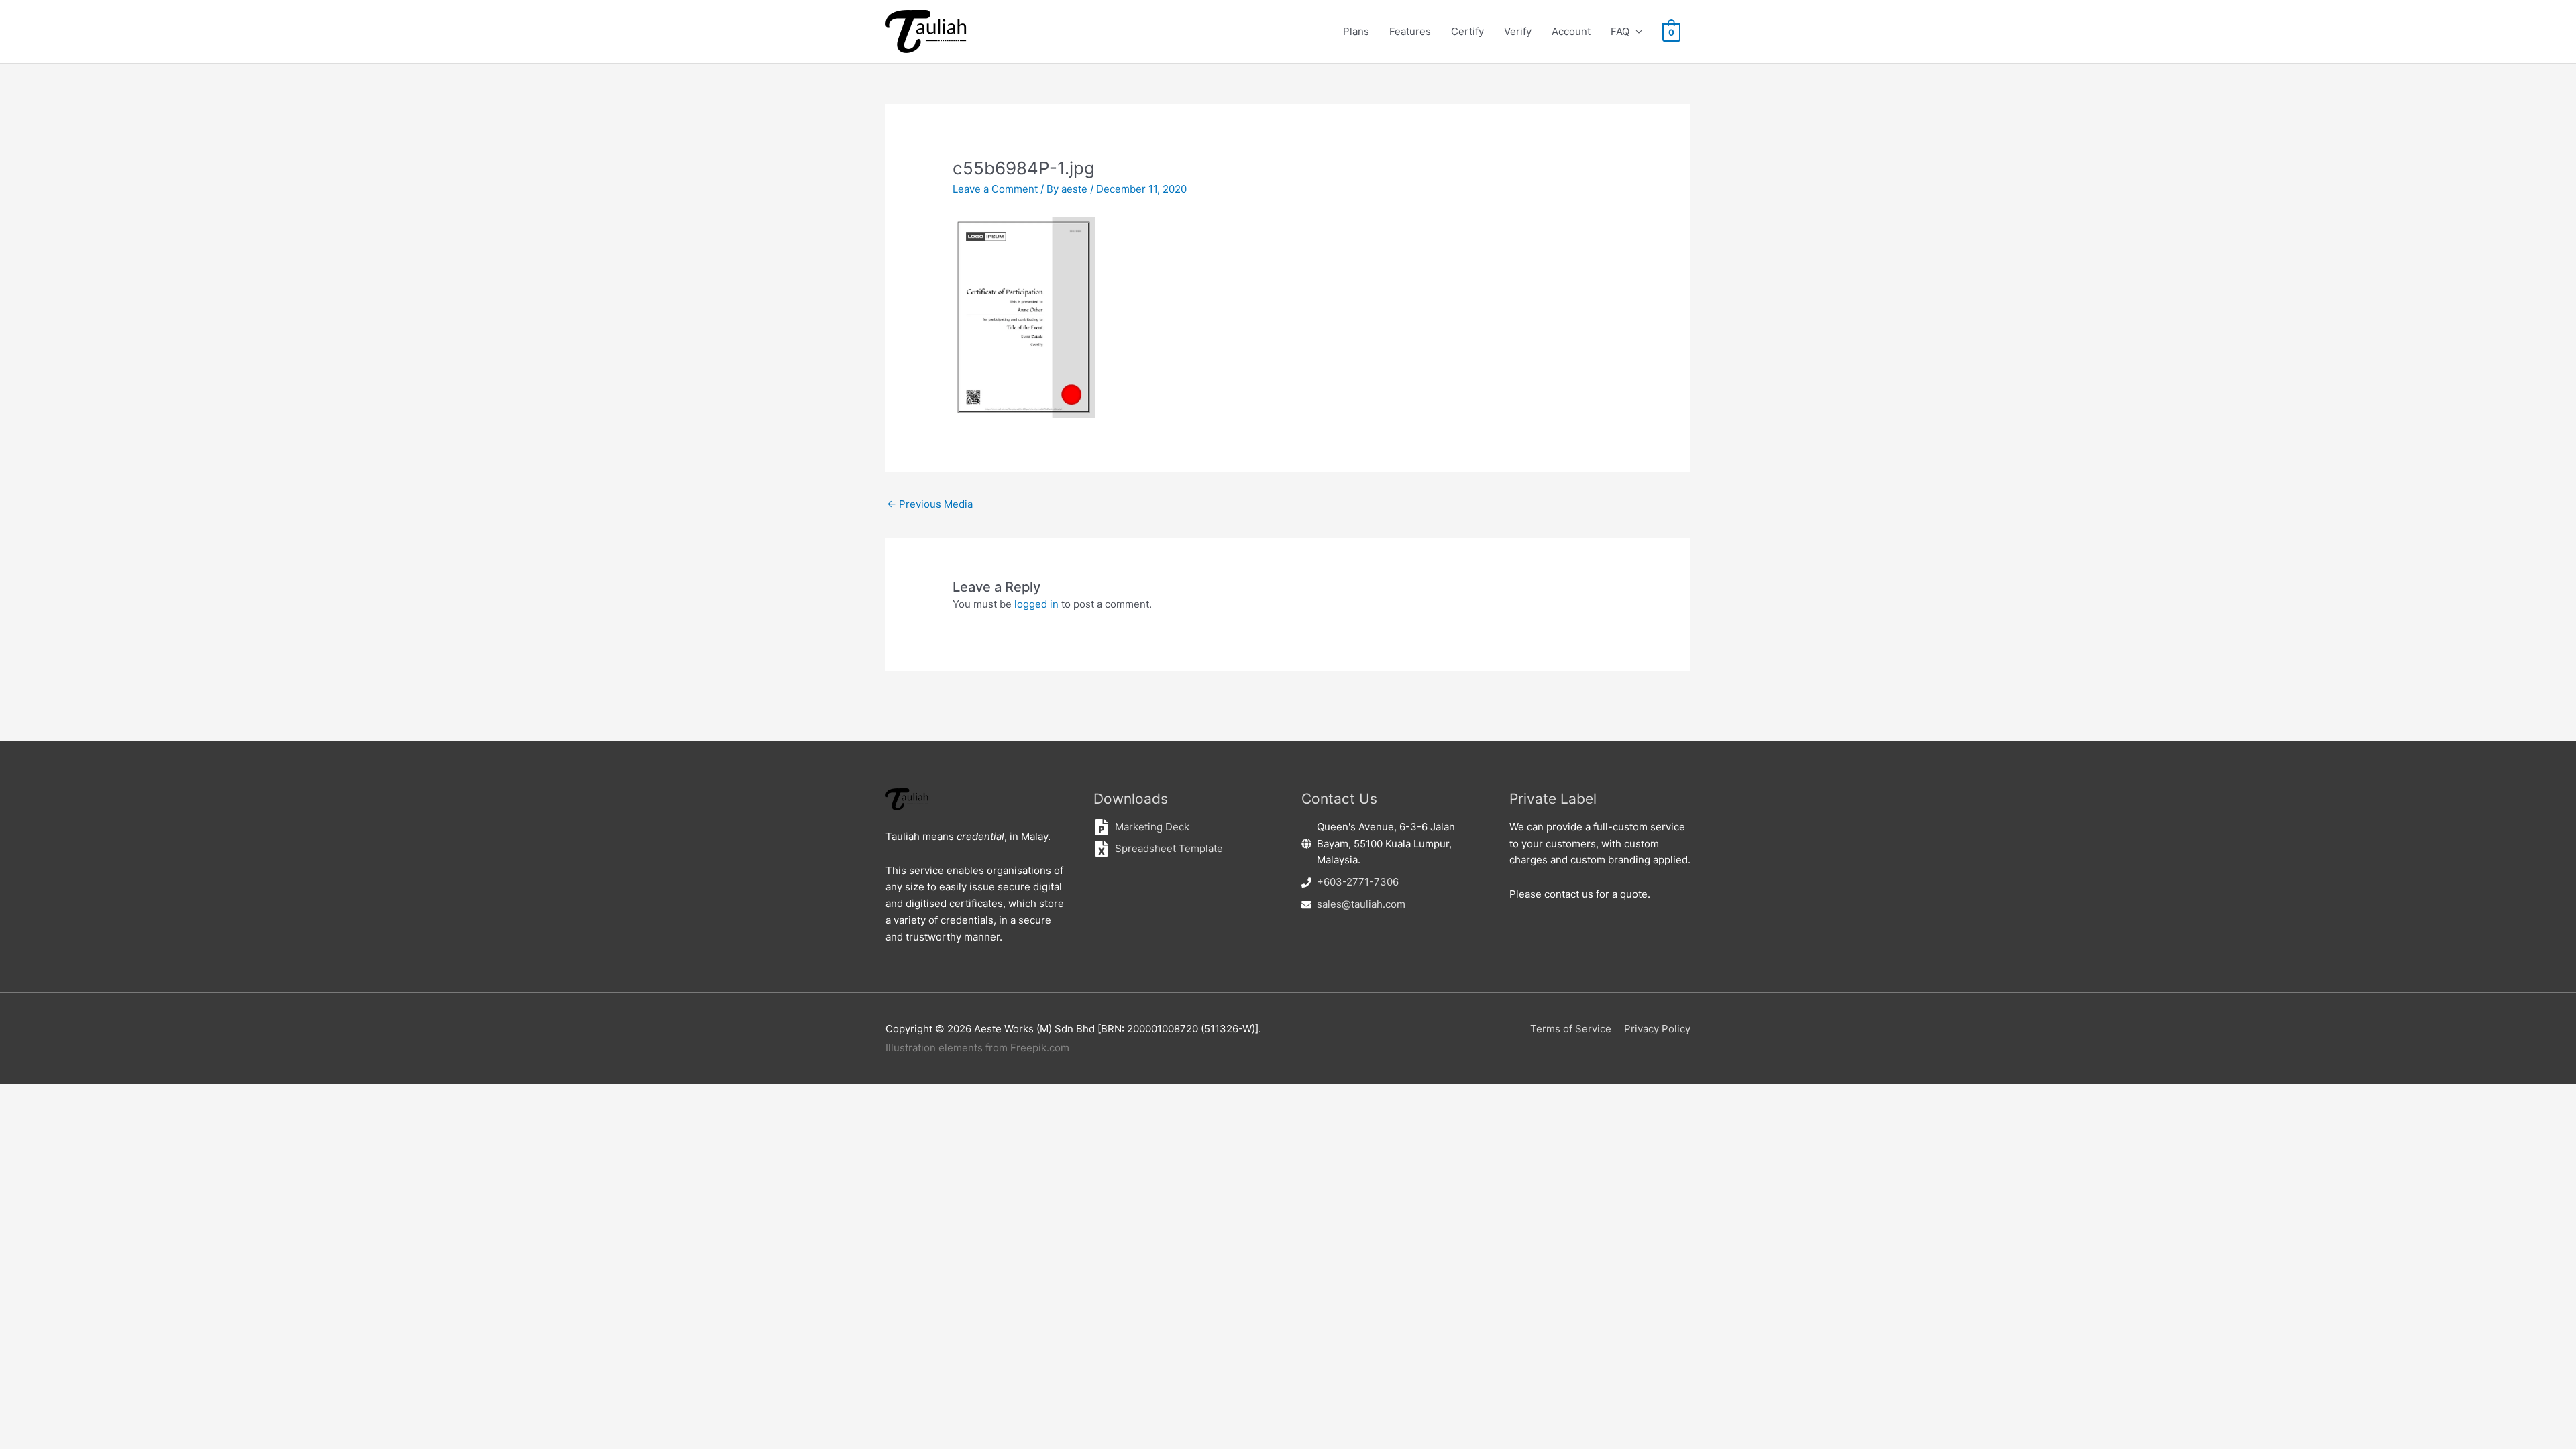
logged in (1036, 604)
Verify (1518, 31)
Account (1571, 31)
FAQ (1620, 31)
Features (1410, 31)
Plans (1356, 31)
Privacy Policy (1657, 1029)
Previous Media (930, 504)
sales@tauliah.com (1361, 904)
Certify (1467, 31)
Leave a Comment (995, 189)
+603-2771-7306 (1358, 882)
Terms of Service (1571, 1029)
